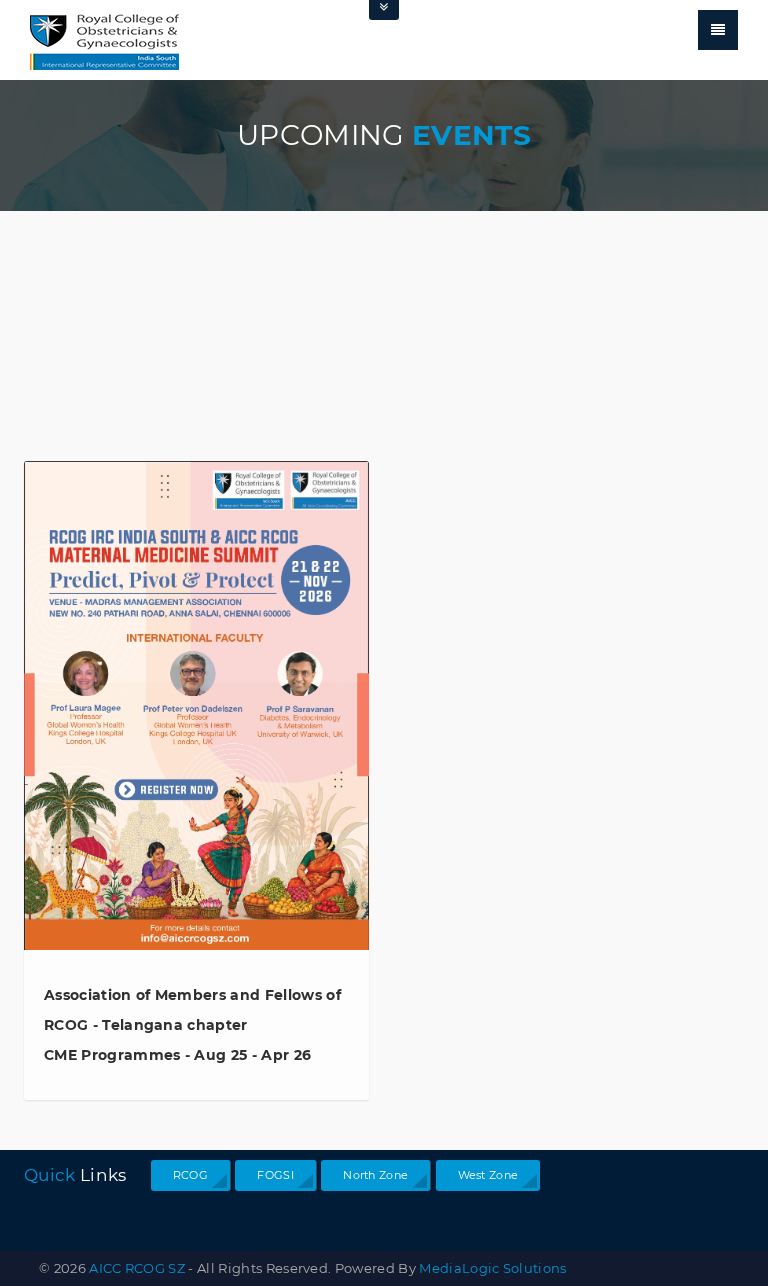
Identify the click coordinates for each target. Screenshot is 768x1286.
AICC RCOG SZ (137, 1268)
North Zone (375, 1175)
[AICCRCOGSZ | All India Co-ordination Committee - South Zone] (104, 39)
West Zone (488, 1175)
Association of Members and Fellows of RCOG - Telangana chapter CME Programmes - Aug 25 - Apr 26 (192, 1025)
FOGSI (275, 1175)
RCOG (190, 1175)
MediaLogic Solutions (492, 1268)
